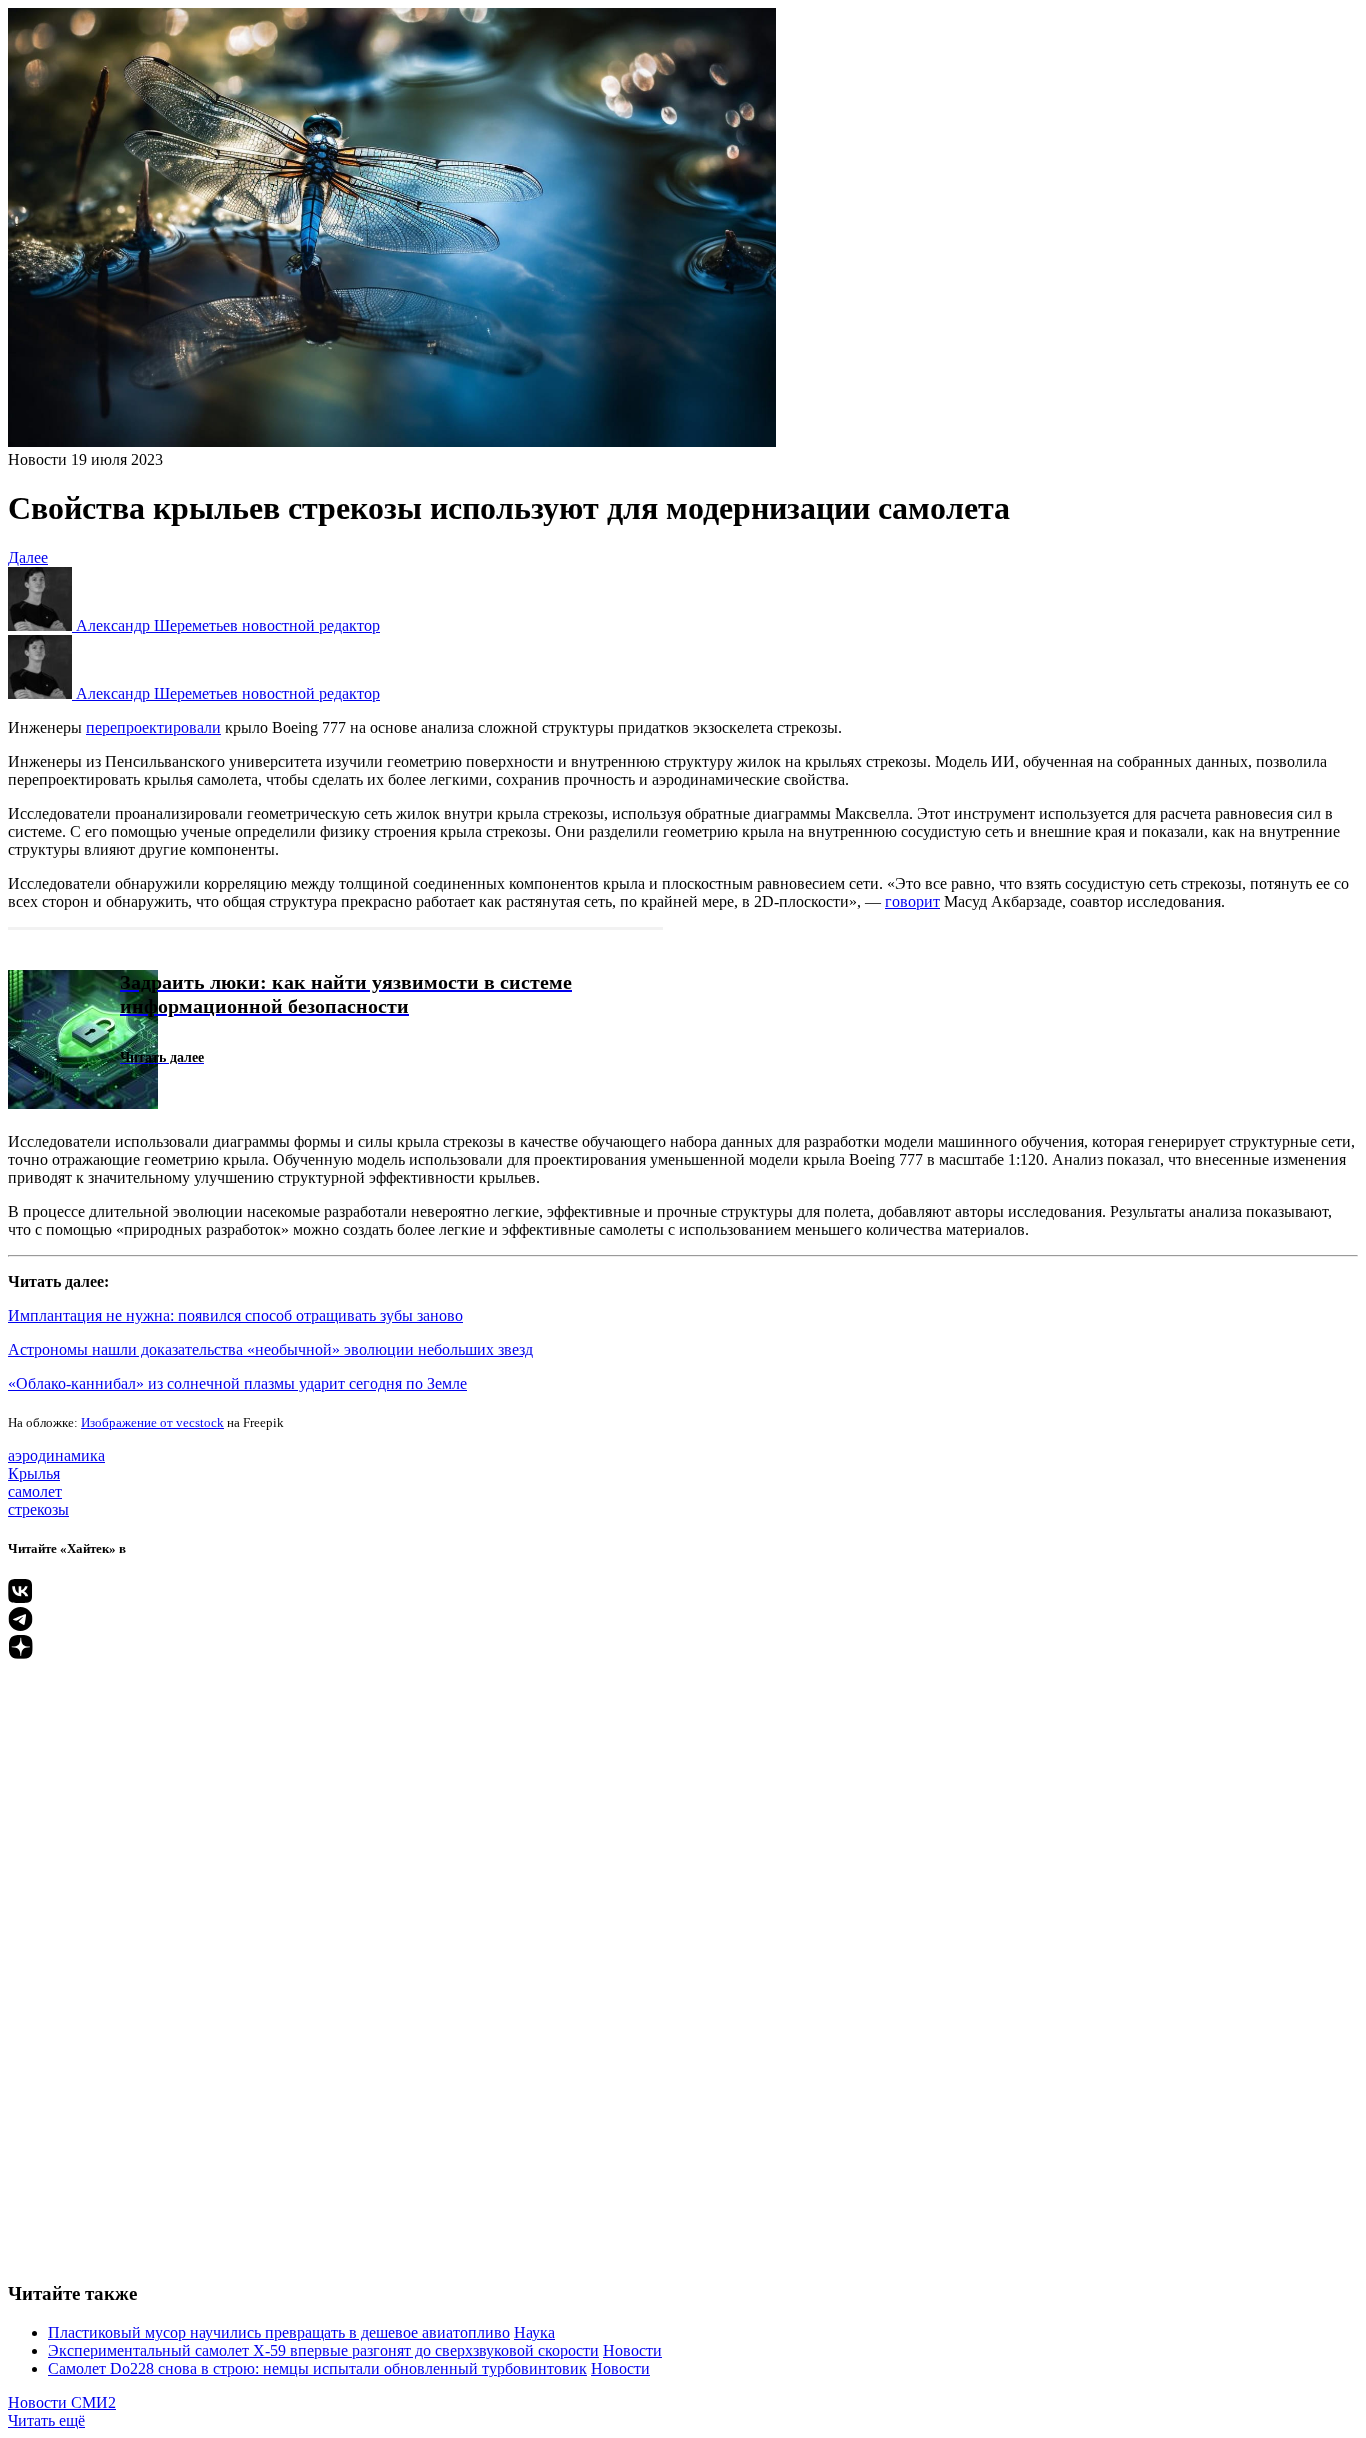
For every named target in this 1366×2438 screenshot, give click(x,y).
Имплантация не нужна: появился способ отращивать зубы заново (235, 1315)
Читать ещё (46, 2420)
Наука (534, 2332)
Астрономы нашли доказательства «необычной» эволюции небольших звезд (270, 1349)
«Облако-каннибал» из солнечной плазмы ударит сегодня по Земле (237, 1383)
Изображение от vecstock (152, 1422)
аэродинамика (56, 1455)
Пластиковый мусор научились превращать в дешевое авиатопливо (279, 2332)
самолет (35, 1491)
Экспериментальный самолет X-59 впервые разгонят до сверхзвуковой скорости (323, 2350)
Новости (37, 459)
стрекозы (38, 1509)
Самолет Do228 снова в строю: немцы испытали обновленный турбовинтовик (317, 2368)
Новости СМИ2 (62, 2402)
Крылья (34, 1473)
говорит (912, 901)
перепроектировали (153, 727)
